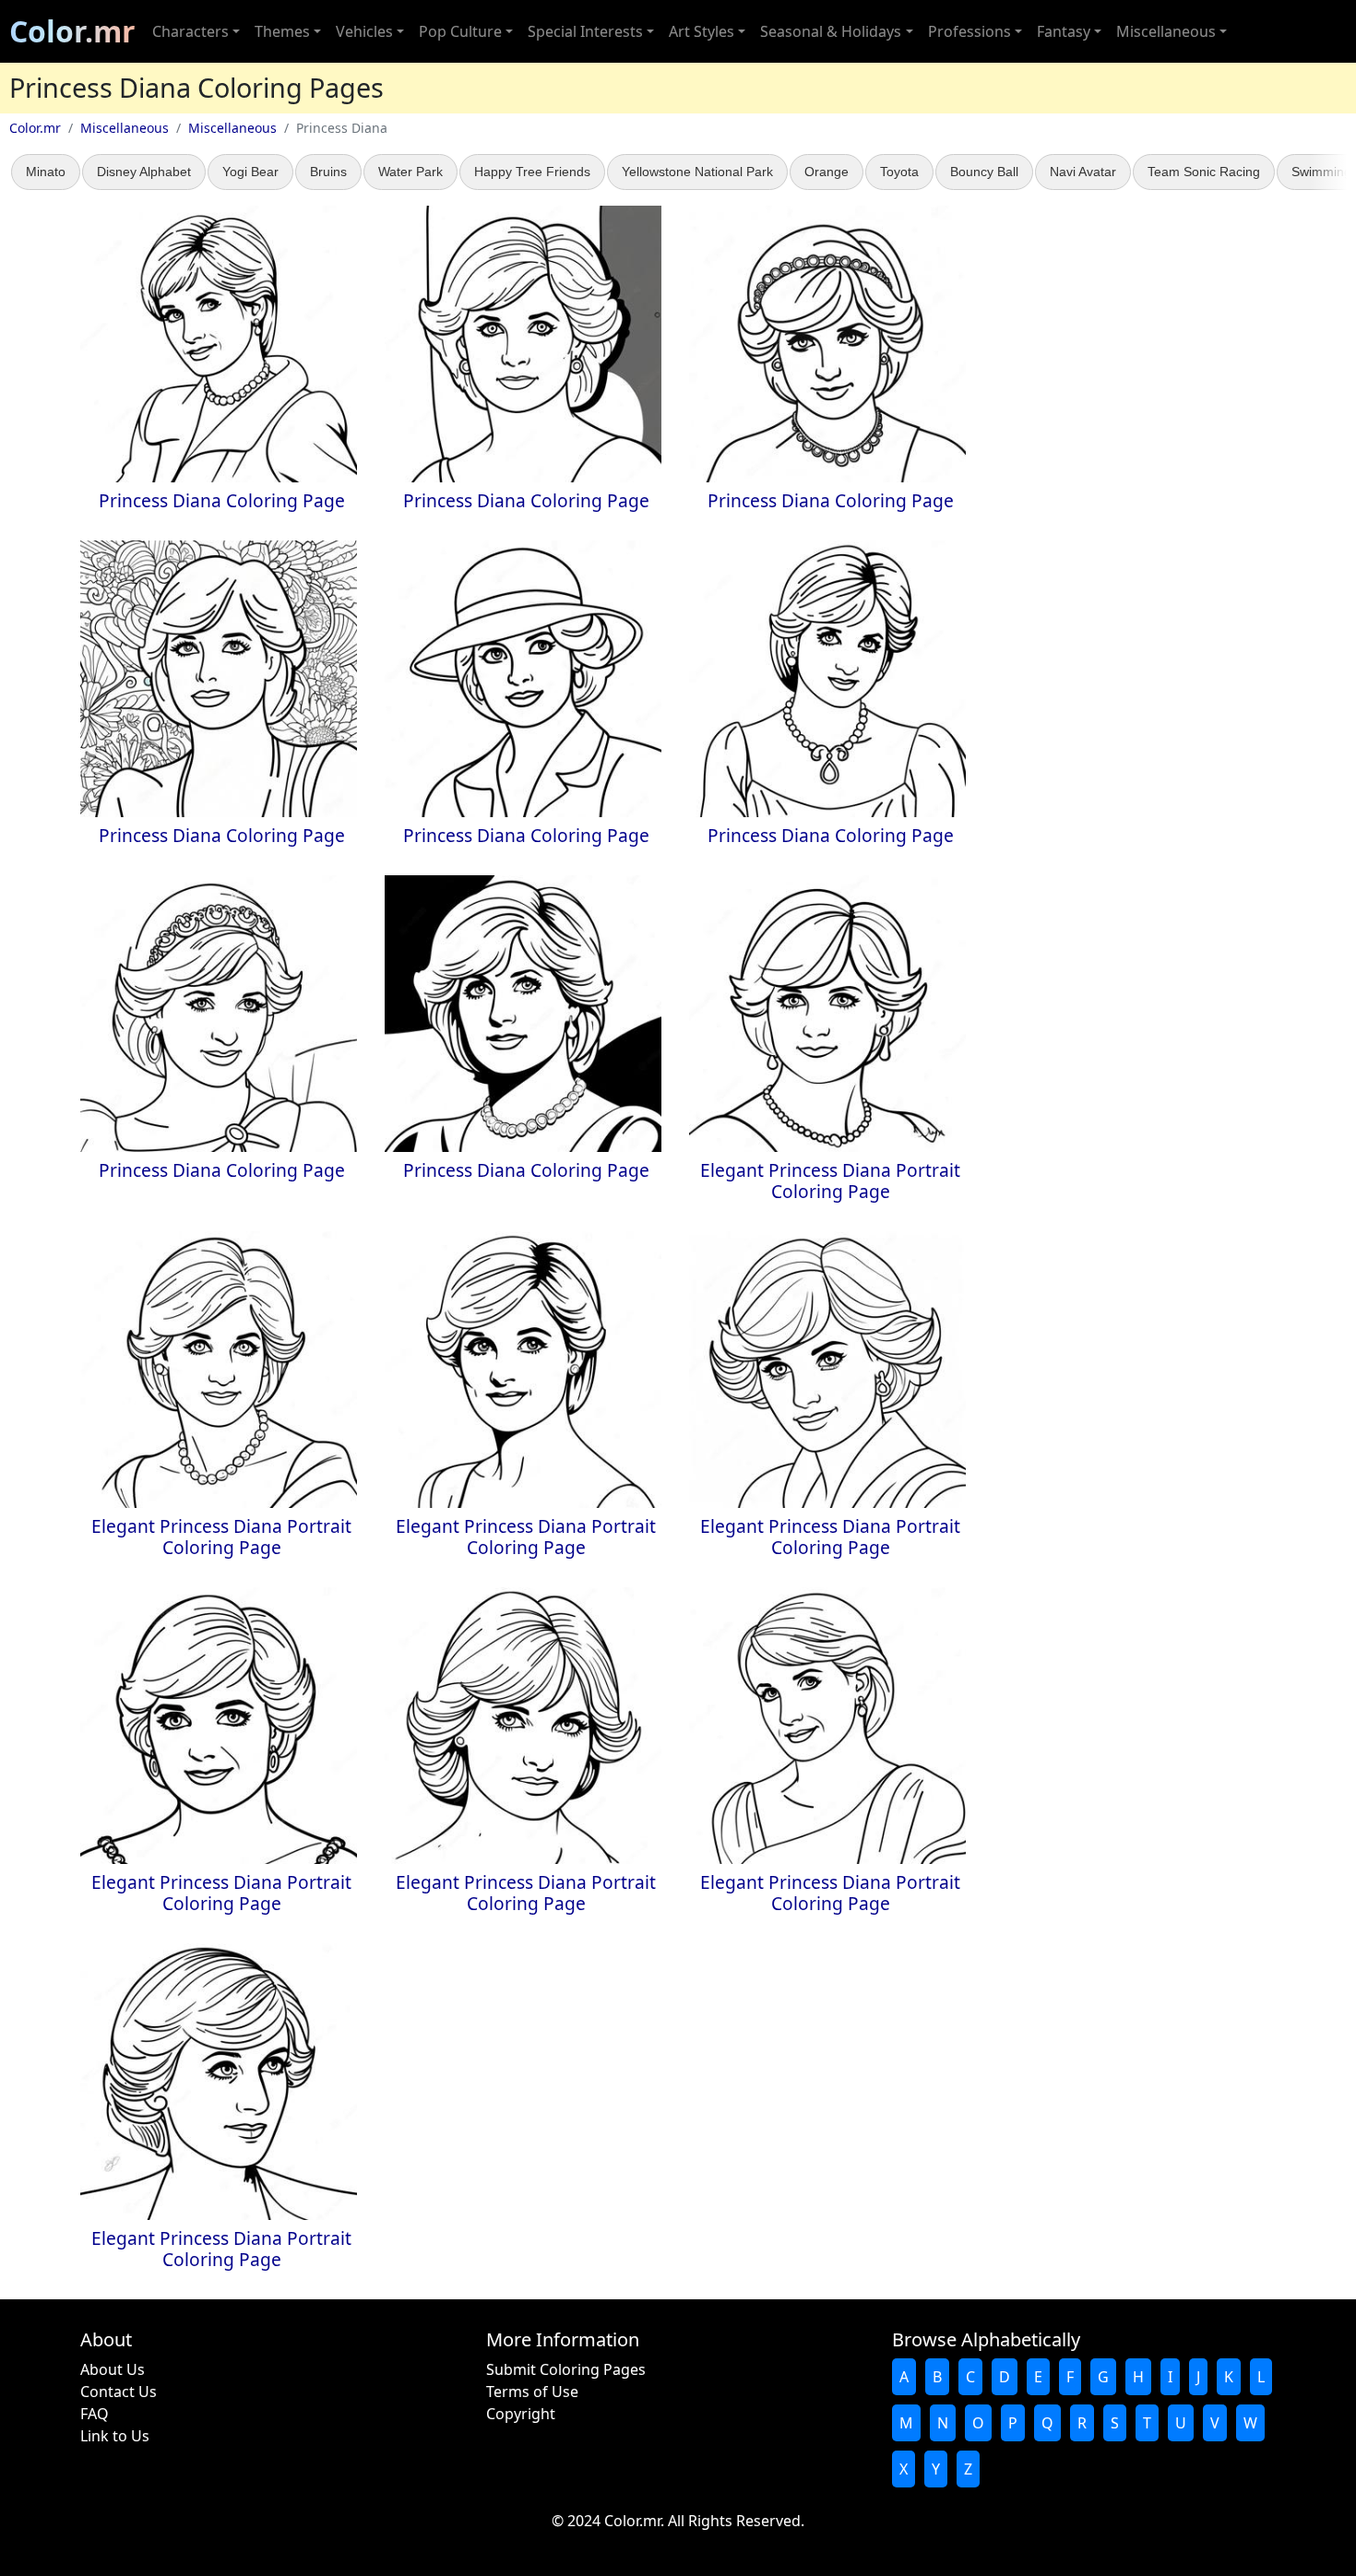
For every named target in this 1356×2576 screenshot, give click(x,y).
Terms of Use (532, 2392)
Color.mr (72, 31)
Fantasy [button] (1064, 31)
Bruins (328, 172)
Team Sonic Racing (1204, 172)
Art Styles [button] (702, 31)
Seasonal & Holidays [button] (831, 31)
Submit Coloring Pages (566, 2369)
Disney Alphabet (144, 172)
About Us (113, 2369)
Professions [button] (969, 31)
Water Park (410, 172)
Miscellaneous (125, 128)
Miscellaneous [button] (1166, 31)
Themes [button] (282, 31)
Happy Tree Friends (532, 172)
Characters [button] (190, 31)
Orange (827, 172)
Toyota (899, 172)
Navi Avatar (1083, 172)
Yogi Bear (250, 172)
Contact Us (119, 2392)
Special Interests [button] (585, 31)
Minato (46, 172)
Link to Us (115, 2436)
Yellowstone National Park (697, 172)
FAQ (95, 2414)
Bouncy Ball (984, 172)
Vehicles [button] (364, 31)
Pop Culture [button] (460, 31)
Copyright (521, 2414)
